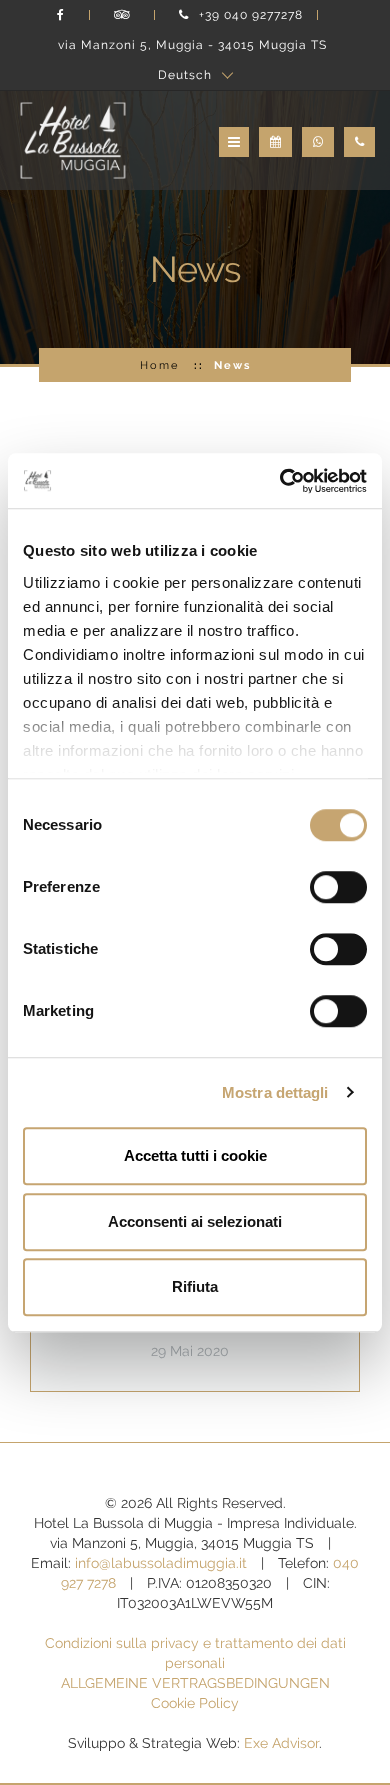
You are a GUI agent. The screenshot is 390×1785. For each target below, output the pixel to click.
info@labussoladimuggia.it (161, 1563)
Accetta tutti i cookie (195, 1155)
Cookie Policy (195, 1703)
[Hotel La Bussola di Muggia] (73, 139)
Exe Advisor (281, 1743)
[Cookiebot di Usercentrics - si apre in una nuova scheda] (280, 481)
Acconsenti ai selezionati (195, 1221)
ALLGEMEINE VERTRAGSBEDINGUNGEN (195, 1683)
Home (159, 365)
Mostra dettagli (275, 1092)
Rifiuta (195, 1286)
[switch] (338, 887)
